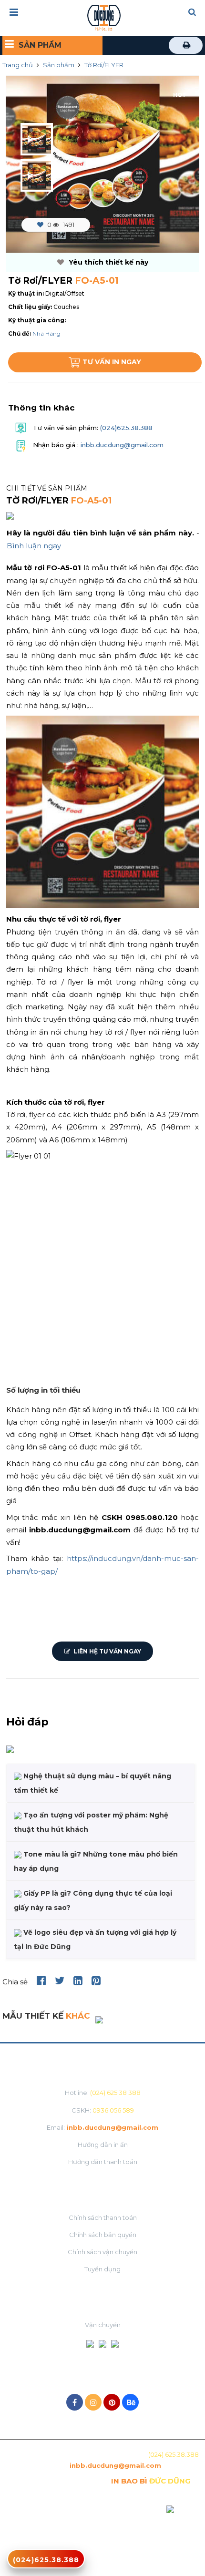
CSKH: (103, 2110)
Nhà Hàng (46, 334)
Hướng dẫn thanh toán (103, 2162)
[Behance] (130, 2402)
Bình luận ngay (34, 546)
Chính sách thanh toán (103, 2217)
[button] (192, 13)
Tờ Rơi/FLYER (104, 65)
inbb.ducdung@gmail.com (122, 445)
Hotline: (103, 2093)
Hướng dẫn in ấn (103, 2145)
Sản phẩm (59, 65)
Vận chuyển (103, 2325)
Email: (102, 2127)
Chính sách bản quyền (103, 2235)
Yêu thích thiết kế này (108, 262)
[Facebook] (75, 2402)
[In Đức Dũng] (104, 17)
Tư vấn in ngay (112, 362)
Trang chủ (18, 65)
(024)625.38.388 (125, 428)
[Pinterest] (112, 2402)
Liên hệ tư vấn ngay (107, 1651)
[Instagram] (93, 2402)
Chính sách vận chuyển (102, 2252)
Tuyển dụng (102, 2269)
